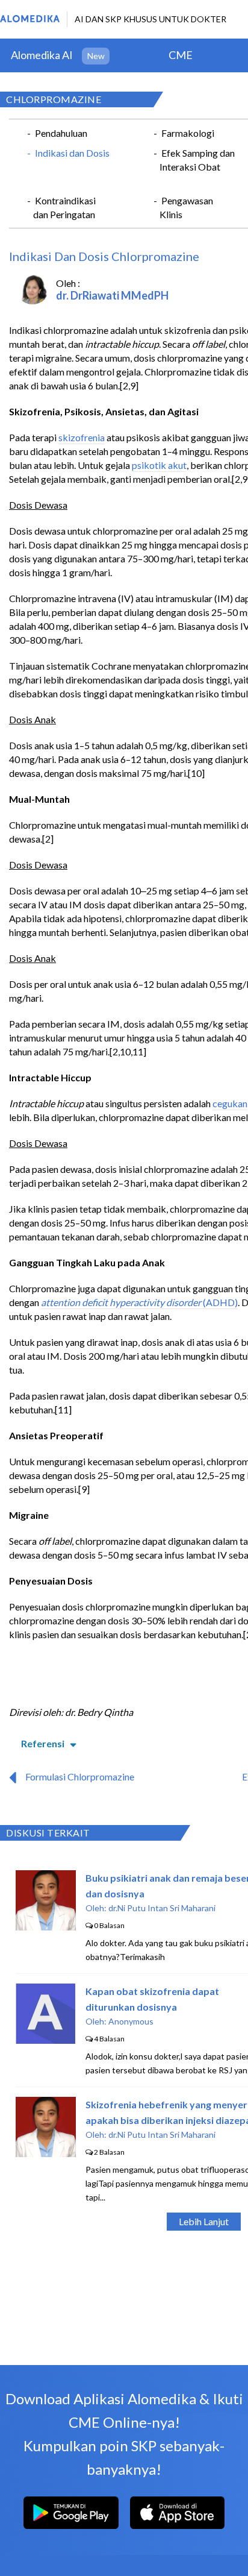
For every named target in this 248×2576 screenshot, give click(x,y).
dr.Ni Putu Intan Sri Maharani (162, 1908)
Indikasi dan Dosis (72, 153)
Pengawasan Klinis (186, 207)
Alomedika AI (42, 55)
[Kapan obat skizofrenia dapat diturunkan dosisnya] (45, 2040)
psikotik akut (159, 465)
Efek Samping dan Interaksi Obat (197, 160)
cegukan (230, 1103)
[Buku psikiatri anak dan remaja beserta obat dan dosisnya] (46, 1927)
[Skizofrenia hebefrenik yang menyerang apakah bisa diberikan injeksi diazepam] (46, 2153)
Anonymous (131, 2021)
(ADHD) (219, 1302)
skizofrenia (82, 437)
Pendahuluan (61, 133)
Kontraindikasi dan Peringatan (64, 207)
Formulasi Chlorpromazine (80, 1776)
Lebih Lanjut (204, 2221)
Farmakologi (188, 133)
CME (181, 55)
